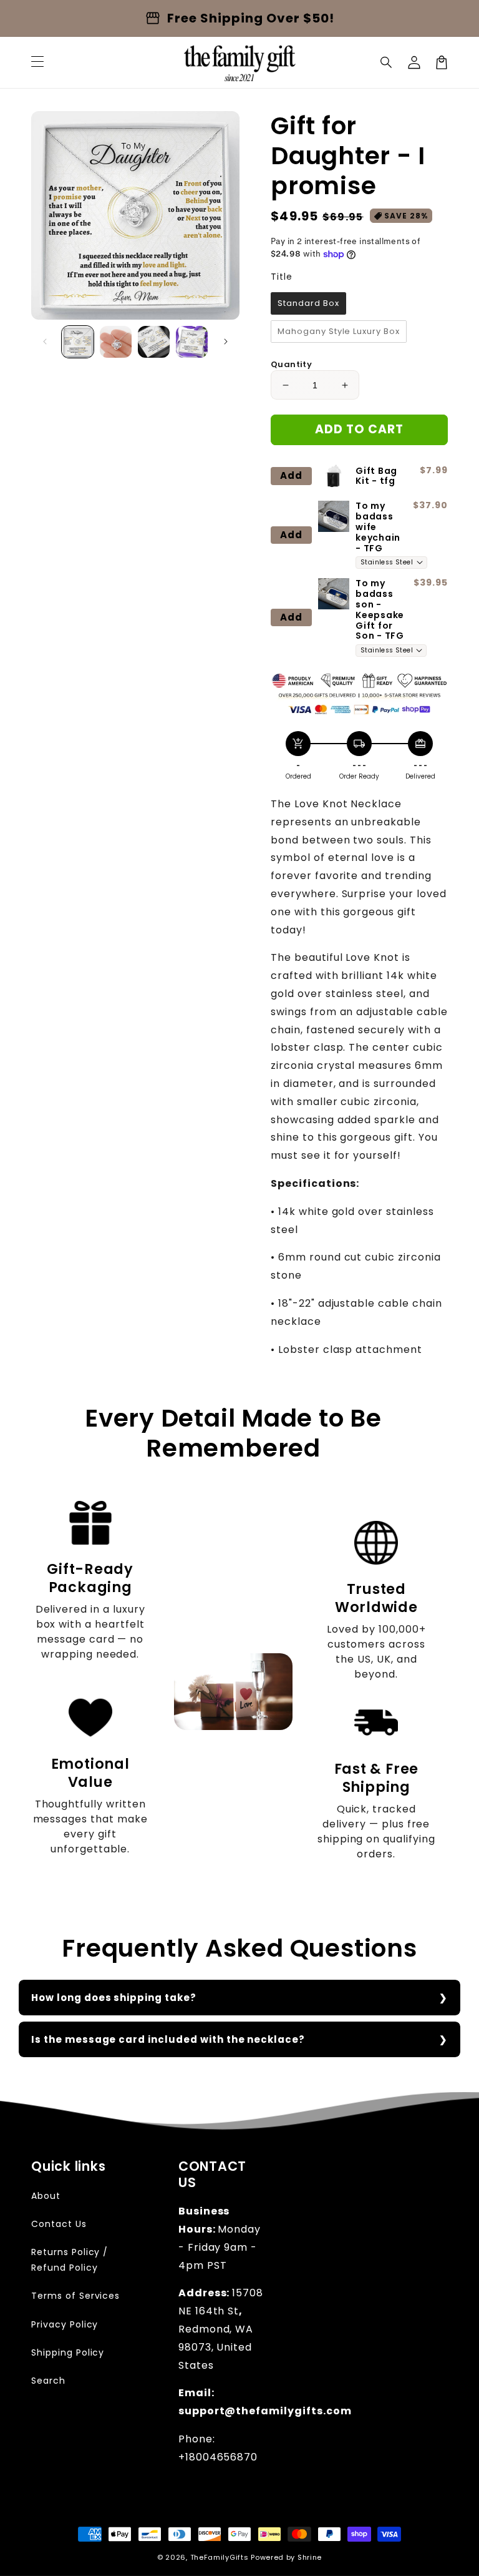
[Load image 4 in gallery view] (192, 342)
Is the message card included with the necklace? (168, 2039)
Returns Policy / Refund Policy (70, 2260)
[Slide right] (226, 342)
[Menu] (37, 62)
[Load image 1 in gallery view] (78, 342)
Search (48, 2381)
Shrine (310, 2557)
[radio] (308, 303)
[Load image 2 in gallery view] (116, 342)
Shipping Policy (68, 2352)
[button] (387, 62)
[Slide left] (45, 342)
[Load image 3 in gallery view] (154, 342)
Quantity (291, 364)
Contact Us (59, 2224)
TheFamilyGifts (220, 2557)
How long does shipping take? (114, 1998)
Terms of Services (75, 2296)
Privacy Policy (65, 2324)
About (46, 2196)
